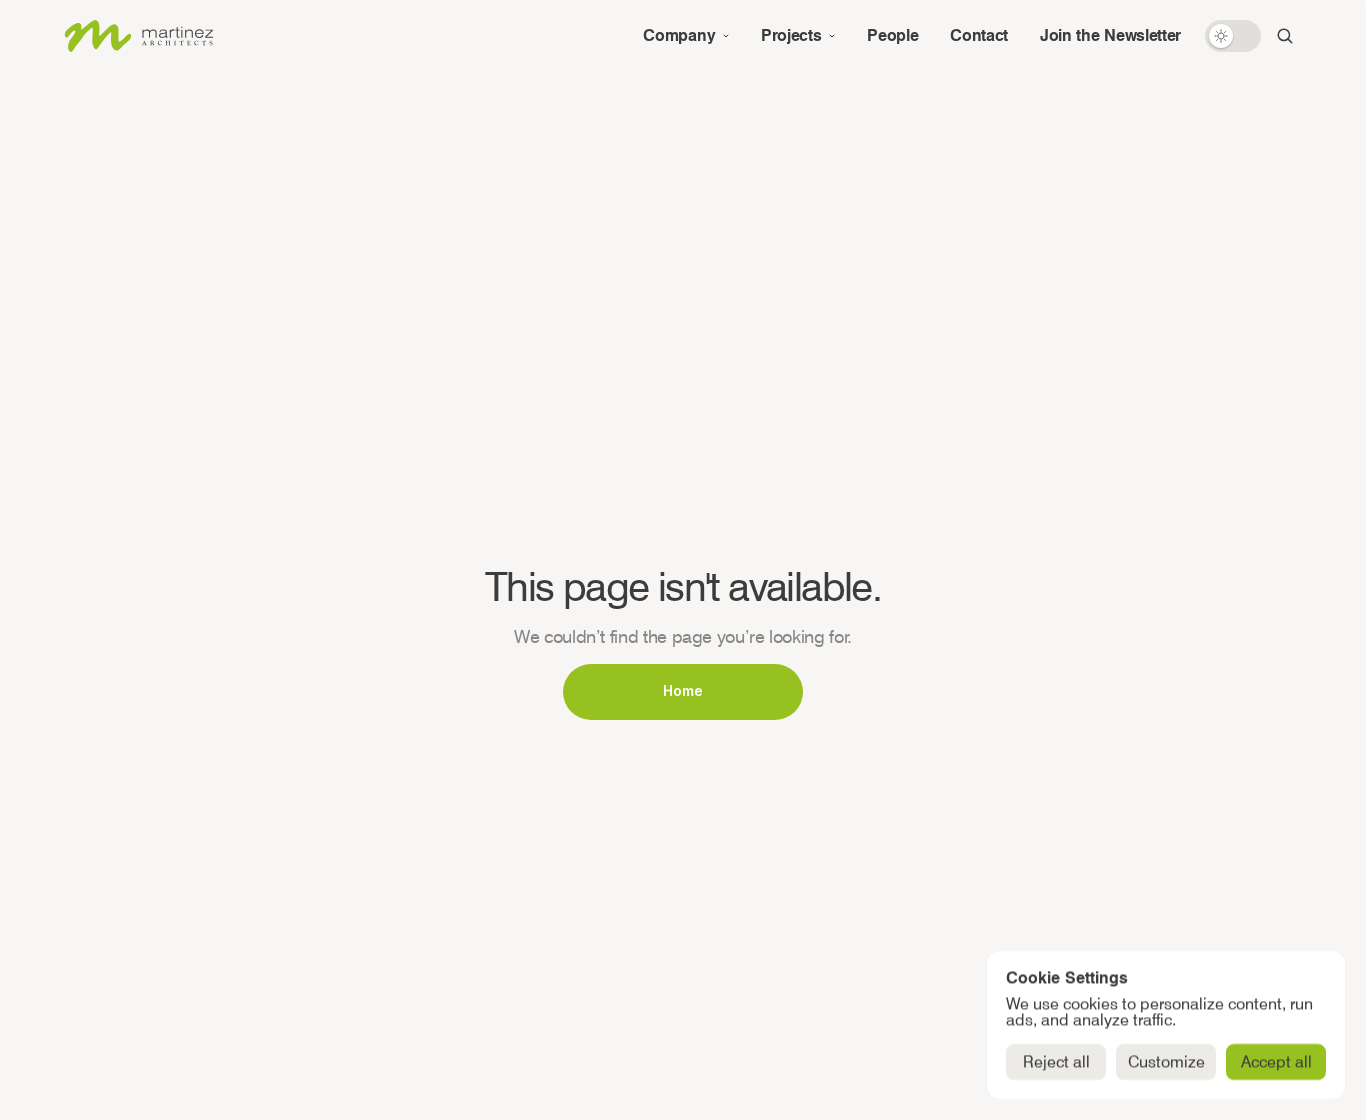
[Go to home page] (138, 36)
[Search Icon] (1285, 36)
